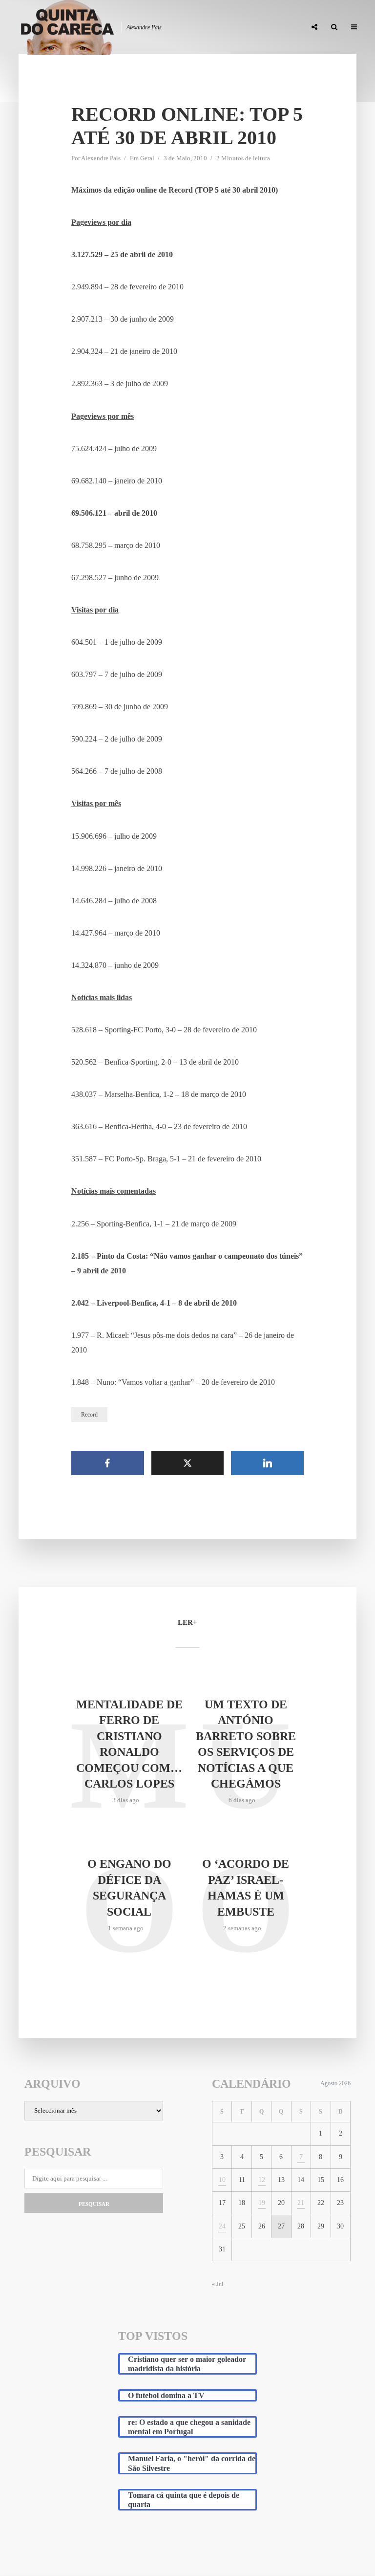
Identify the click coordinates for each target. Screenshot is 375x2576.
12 (262, 2180)
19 (262, 2203)
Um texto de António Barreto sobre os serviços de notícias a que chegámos (246, 1744)
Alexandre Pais (101, 158)
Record (89, 1415)
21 (301, 2203)
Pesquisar (94, 2204)
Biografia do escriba (122, 27)
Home (67, 27)
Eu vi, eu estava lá (271, 27)
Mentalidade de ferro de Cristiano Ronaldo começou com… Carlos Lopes (129, 1744)
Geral (147, 158)
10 (222, 2180)
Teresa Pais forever (199, 27)
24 (222, 2226)
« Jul (218, 2284)
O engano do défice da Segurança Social (129, 1888)
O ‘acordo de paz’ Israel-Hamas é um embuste (246, 1888)
